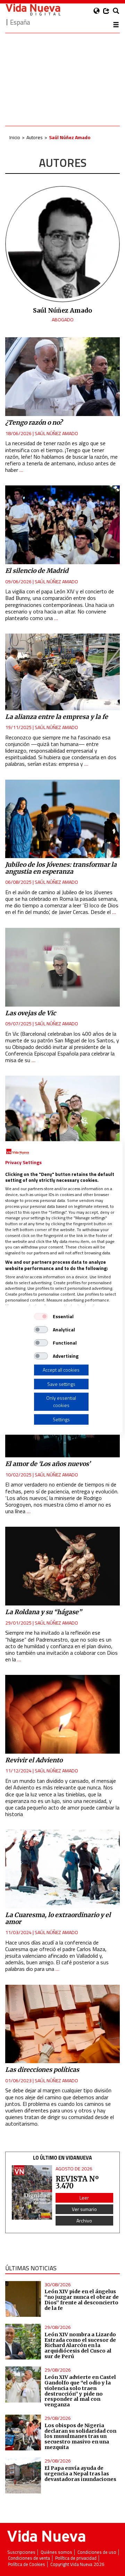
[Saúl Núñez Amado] (62, 298)
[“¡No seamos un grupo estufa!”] (62, 1115)
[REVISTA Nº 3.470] (32, 2192)
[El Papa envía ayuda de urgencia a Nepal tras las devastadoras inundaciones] (23, 2475)
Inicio (15, 137)
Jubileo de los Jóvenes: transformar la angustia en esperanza (61, 868)
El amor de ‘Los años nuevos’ (48, 1464)
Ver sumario (84, 2209)
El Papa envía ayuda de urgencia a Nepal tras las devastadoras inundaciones (80, 2474)
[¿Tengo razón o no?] (62, 377)
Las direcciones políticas (42, 2070)
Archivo (84, 2221)
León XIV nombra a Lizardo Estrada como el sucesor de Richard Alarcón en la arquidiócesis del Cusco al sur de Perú (80, 2345)
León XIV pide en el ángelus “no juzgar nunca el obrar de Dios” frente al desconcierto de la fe (82, 2300)
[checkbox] (41, 1316)
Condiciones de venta (29, 2558)
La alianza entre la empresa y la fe (57, 717)
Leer (84, 2198)
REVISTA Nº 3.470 (77, 2182)
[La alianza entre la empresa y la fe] (62, 672)
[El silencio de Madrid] (62, 525)
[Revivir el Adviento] (62, 1714)
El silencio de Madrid (37, 571)
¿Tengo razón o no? (34, 423)
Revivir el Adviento (34, 1760)
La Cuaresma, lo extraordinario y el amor (58, 1918)
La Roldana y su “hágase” (43, 1612)
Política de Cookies (27, 2564)
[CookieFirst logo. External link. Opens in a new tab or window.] (18, 1152)
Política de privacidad (76, 2558)
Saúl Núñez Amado (56, 433)
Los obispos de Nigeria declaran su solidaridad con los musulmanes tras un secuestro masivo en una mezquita (80, 2436)
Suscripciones (21, 2552)
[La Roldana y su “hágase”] (62, 1566)
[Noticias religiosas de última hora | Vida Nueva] (33, 10)
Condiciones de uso (97, 2552)
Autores (35, 137)
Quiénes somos (56, 2552)
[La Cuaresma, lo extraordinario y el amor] (62, 1869)
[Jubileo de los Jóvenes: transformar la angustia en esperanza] (62, 819)
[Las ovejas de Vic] (62, 967)
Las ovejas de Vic (31, 1013)
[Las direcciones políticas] (62, 2024)
